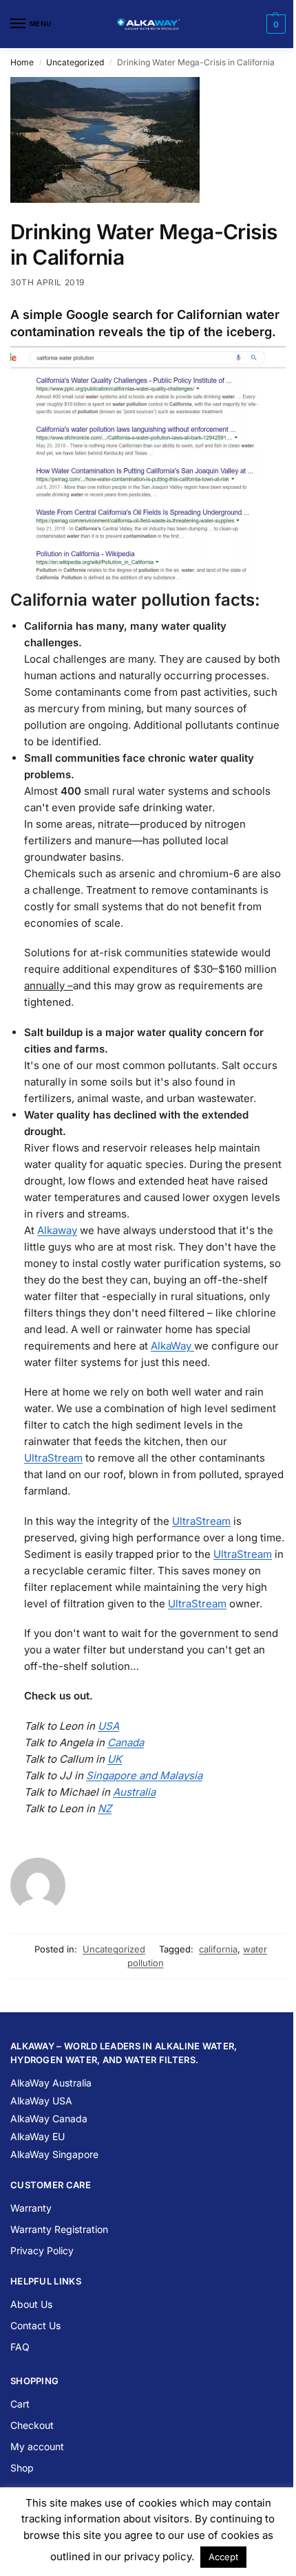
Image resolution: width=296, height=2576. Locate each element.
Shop (22, 2468)
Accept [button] (223, 2557)
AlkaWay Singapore (54, 2154)
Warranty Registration (59, 2229)
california (218, 1949)
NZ (105, 1808)
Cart (20, 2404)
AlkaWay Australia (51, 2083)
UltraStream (53, 1458)
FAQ (20, 2347)
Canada (126, 1742)
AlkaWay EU (38, 2136)
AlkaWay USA (41, 2101)
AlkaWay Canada (49, 2118)
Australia (134, 1792)
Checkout (32, 2425)
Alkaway (57, 1230)
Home (22, 62)
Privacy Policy (42, 2250)
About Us (31, 2304)
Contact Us (35, 2325)
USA (108, 1726)
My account (37, 2446)
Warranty (31, 2208)
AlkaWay (172, 1346)
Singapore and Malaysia (144, 1775)
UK (115, 1759)
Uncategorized (75, 62)
